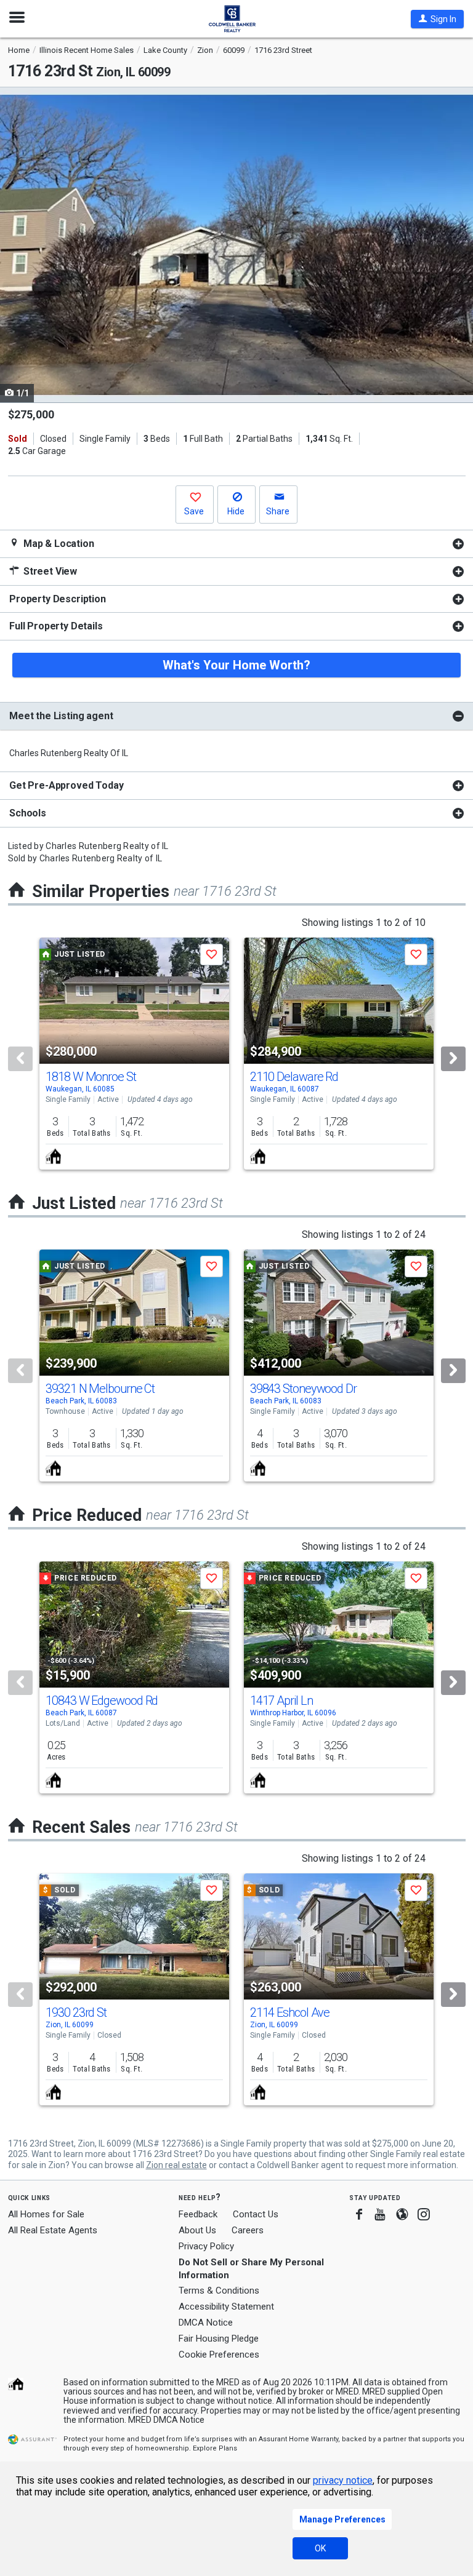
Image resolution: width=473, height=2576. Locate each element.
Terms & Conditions (219, 2291)
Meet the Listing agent (61, 716)
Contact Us (256, 2214)
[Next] (453, 1059)
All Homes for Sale (46, 2214)
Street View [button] (49, 571)
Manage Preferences (342, 2519)
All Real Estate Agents (53, 2230)
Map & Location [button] (58, 544)
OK (320, 2548)
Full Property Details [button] (56, 626)
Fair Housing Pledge (219, 2339)
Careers (248, 2230)
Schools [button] (28, 813)
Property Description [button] (58, 599)
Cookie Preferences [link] (219, 2355)
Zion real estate (176, 2165)
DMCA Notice (206, 2323)
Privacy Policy (206, 2246)
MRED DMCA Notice (166, 2420)
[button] (437, 19)
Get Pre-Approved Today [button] (66, 785)
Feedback (198, 2215)
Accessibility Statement (226, 2307)
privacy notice (343, 2480)
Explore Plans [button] (215, 2448)
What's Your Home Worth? (236, 665)
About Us (197, 2230)
